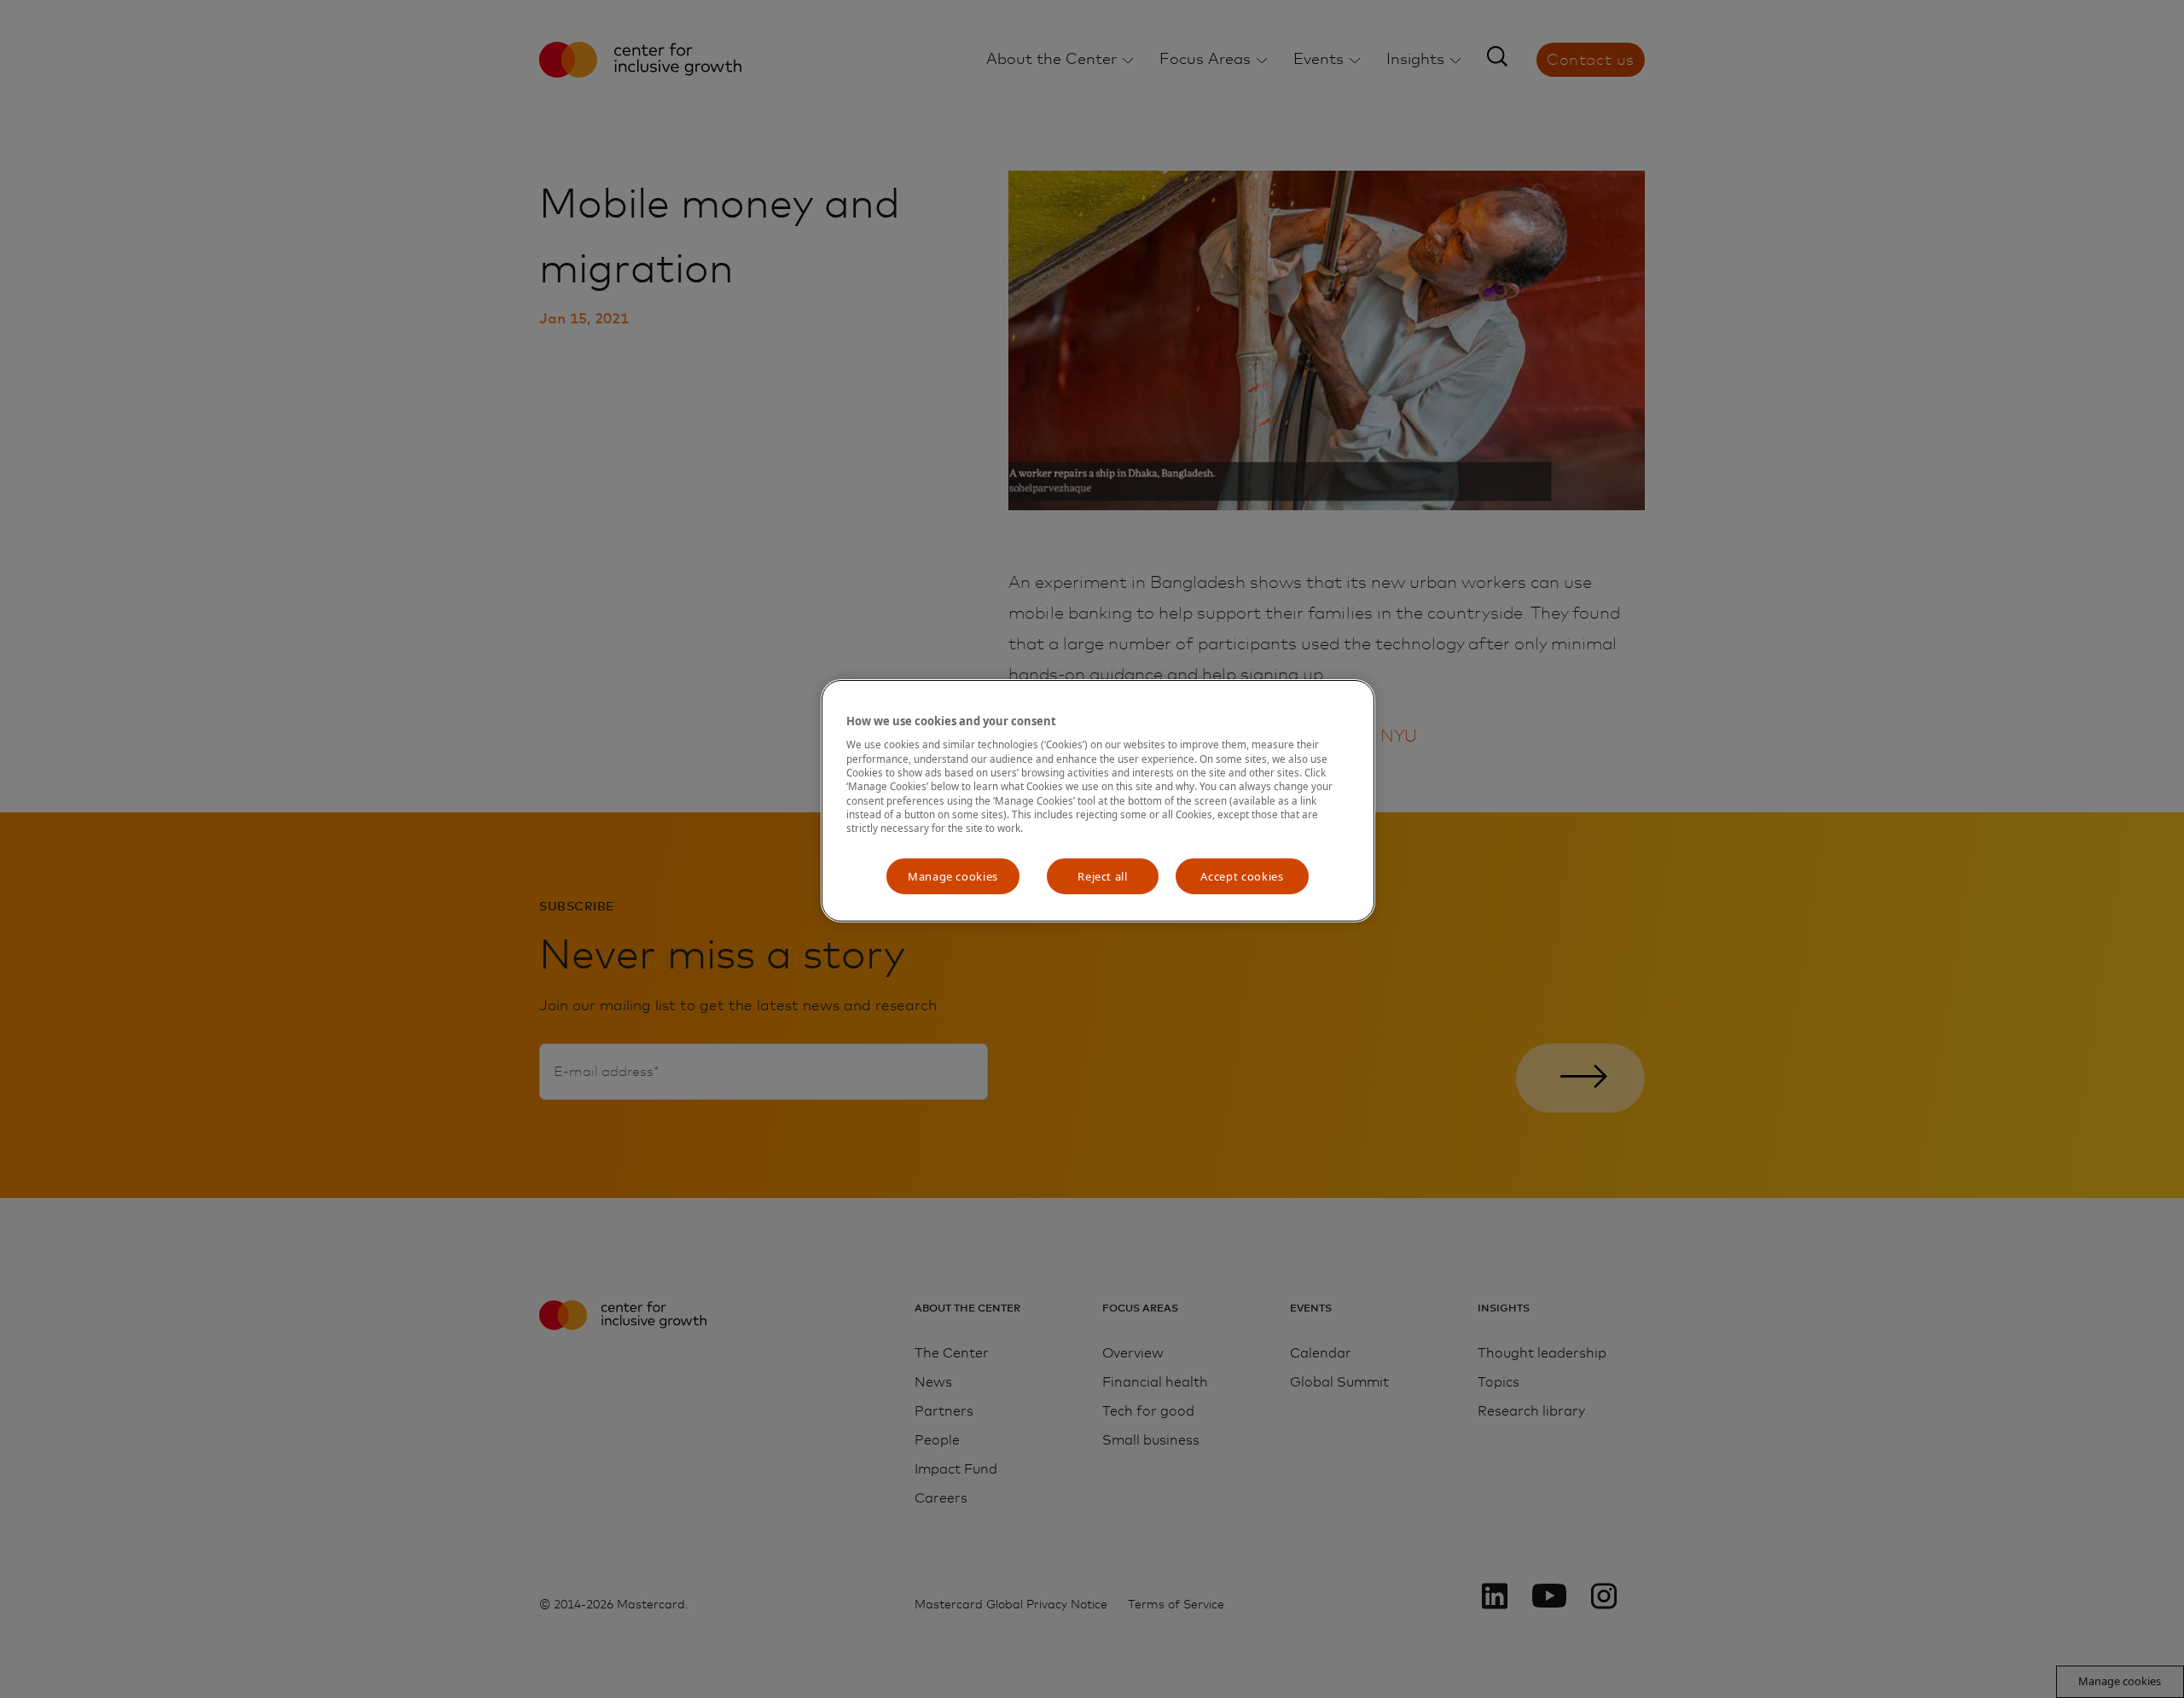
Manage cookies (953, 876)
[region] (1098, 801)
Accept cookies (1242, 876)
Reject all (1103, 876)
